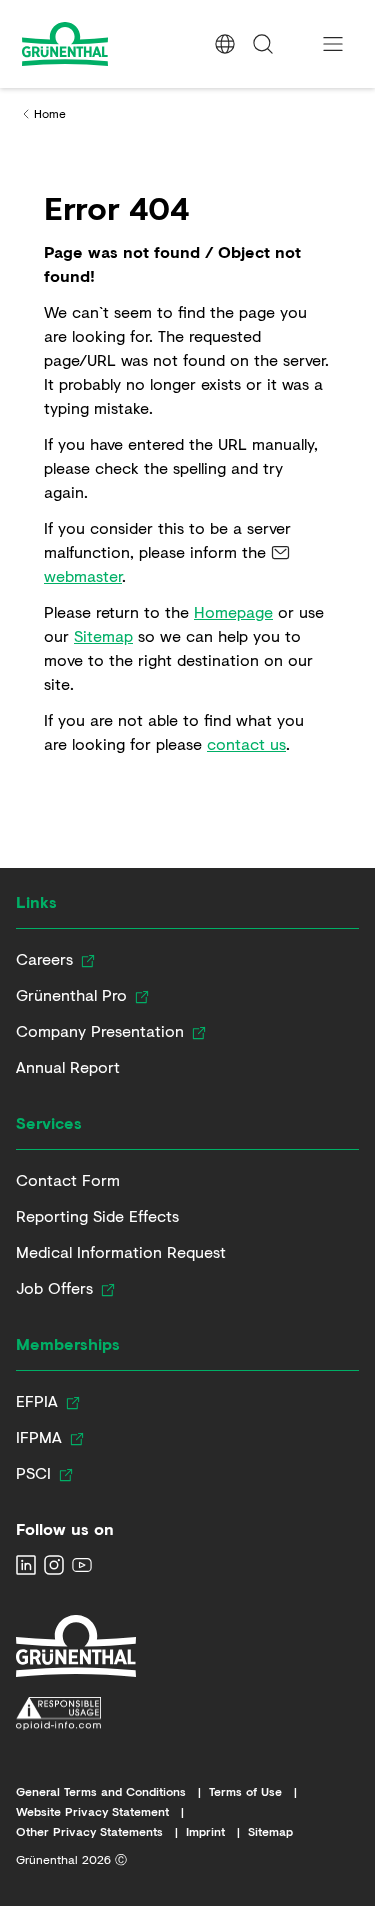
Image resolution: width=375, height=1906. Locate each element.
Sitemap (103, 635)
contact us (246, 743)
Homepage (233, 611)
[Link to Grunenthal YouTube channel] (82, 1565)
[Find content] (263, 44)
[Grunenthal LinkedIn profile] (26, 1565)
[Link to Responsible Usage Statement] (76, 1714)
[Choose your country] (225, 44)
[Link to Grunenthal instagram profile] (54, 1565)
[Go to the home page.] (102, 44)
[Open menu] (333, 44)
